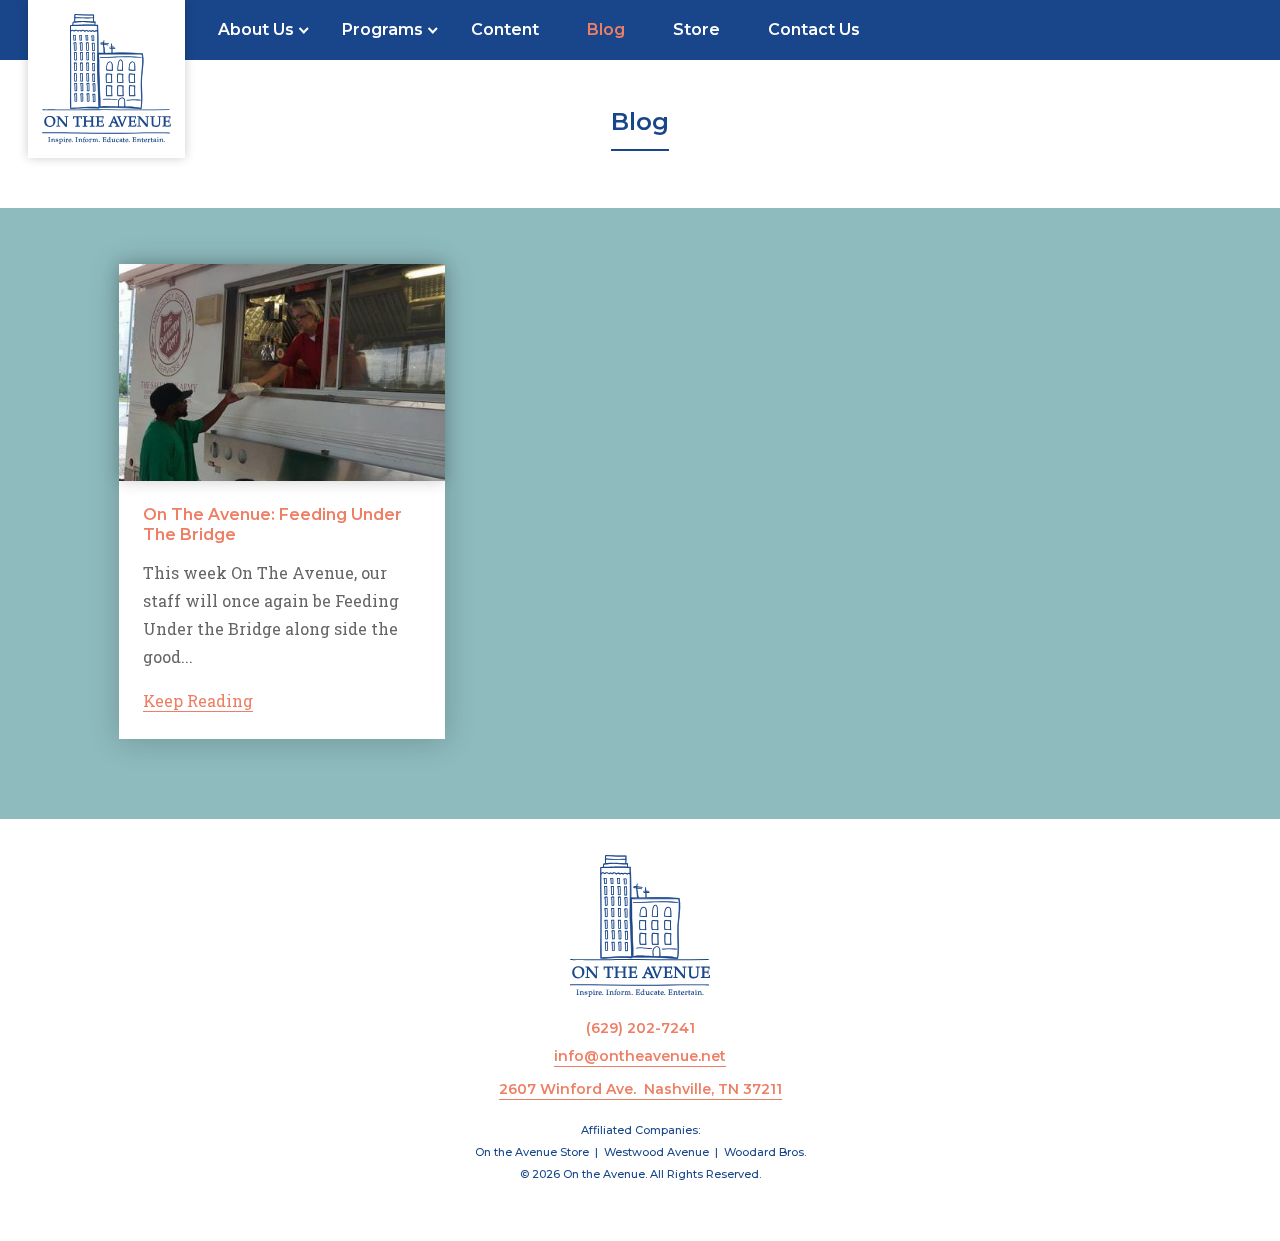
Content (505, 29)
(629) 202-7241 (640, 1028)
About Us (256, 29)
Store (696, 29)
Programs (382, 29)
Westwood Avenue (656, 1152)
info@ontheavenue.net (640, 1056)
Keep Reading (198, 700)
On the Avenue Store (532, 1152)
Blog (606, 29)
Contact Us (814, 29)
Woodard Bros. (765, 1152)
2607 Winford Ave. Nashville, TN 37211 (640, 1089)
